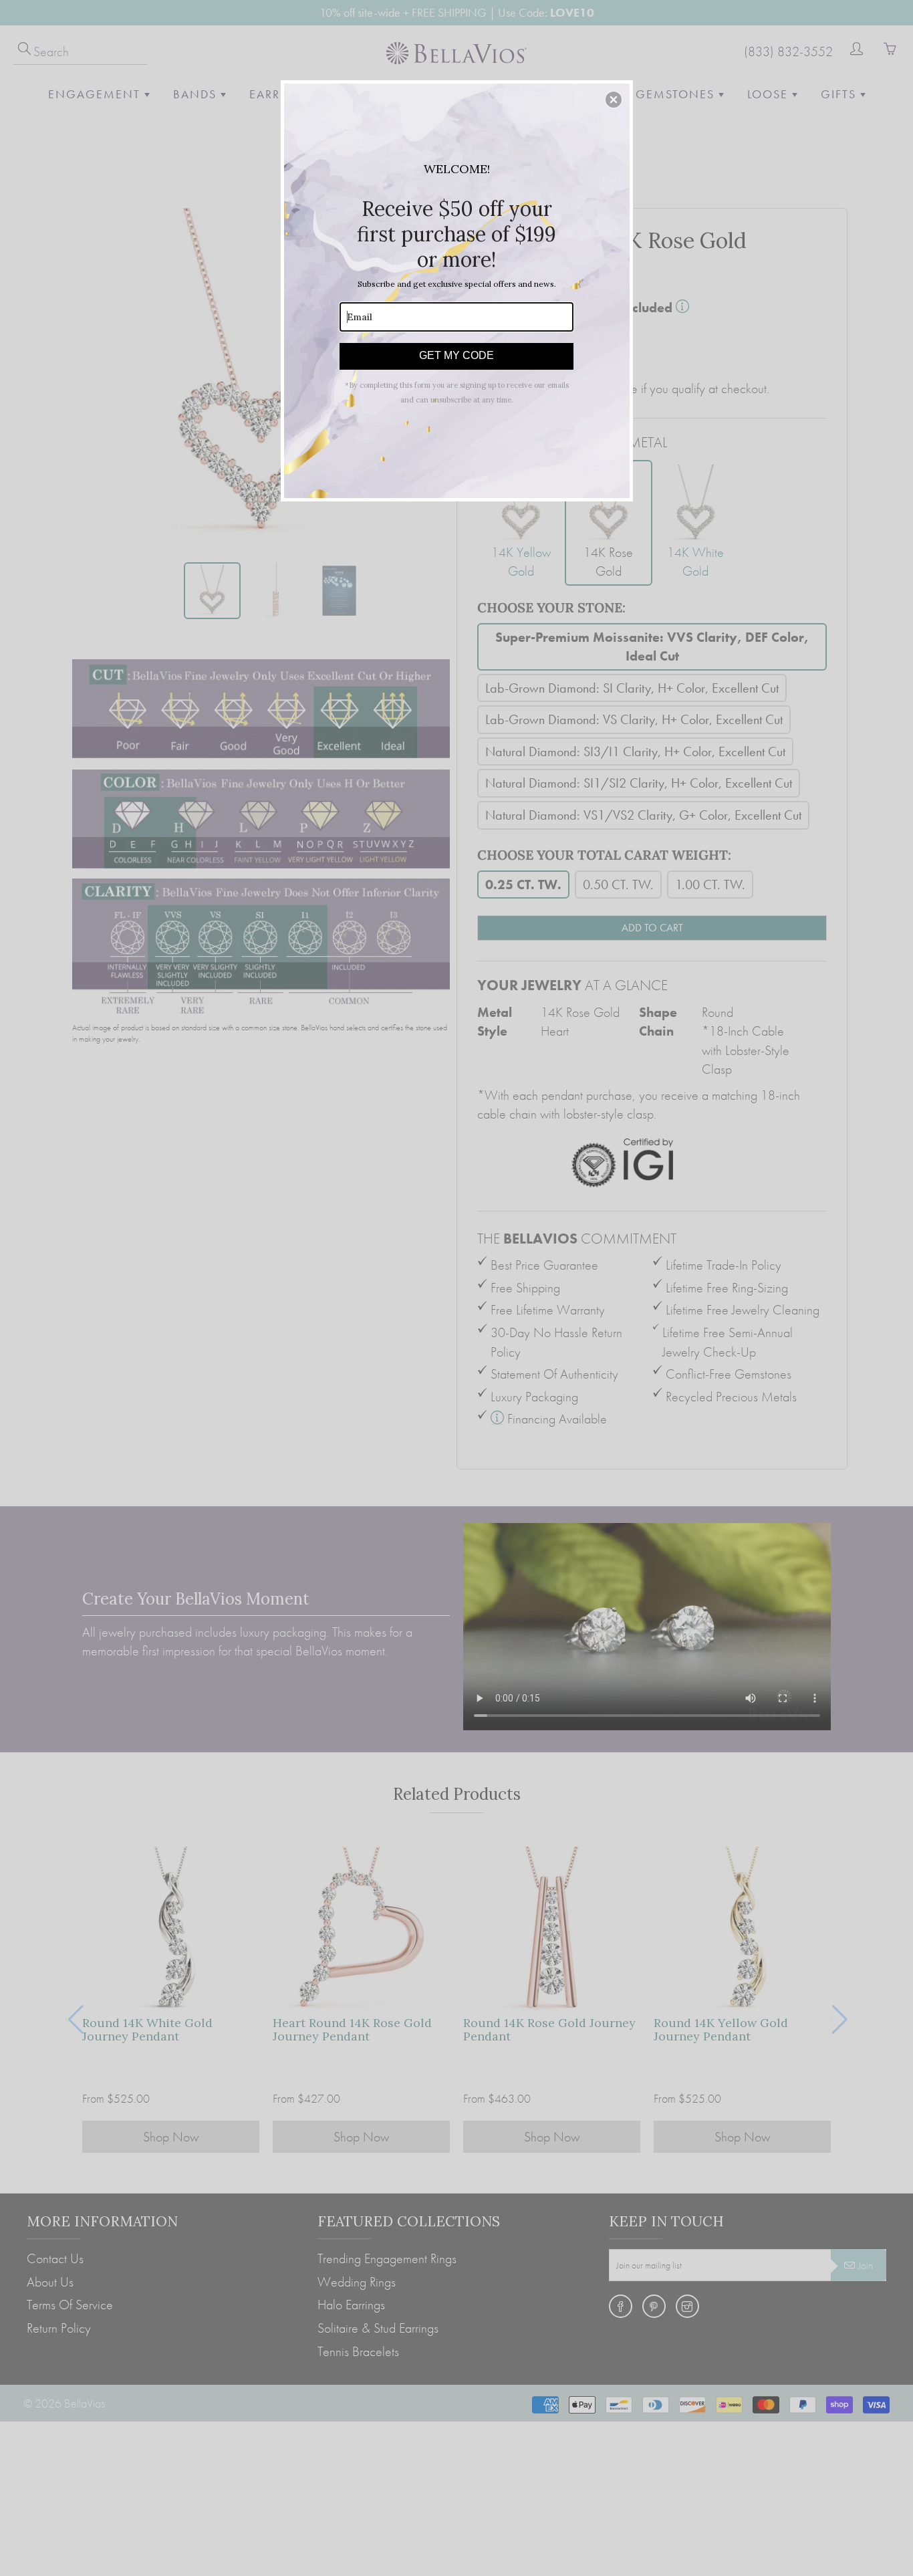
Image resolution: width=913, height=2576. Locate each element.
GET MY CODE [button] (456, 355)
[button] (614, 100)
